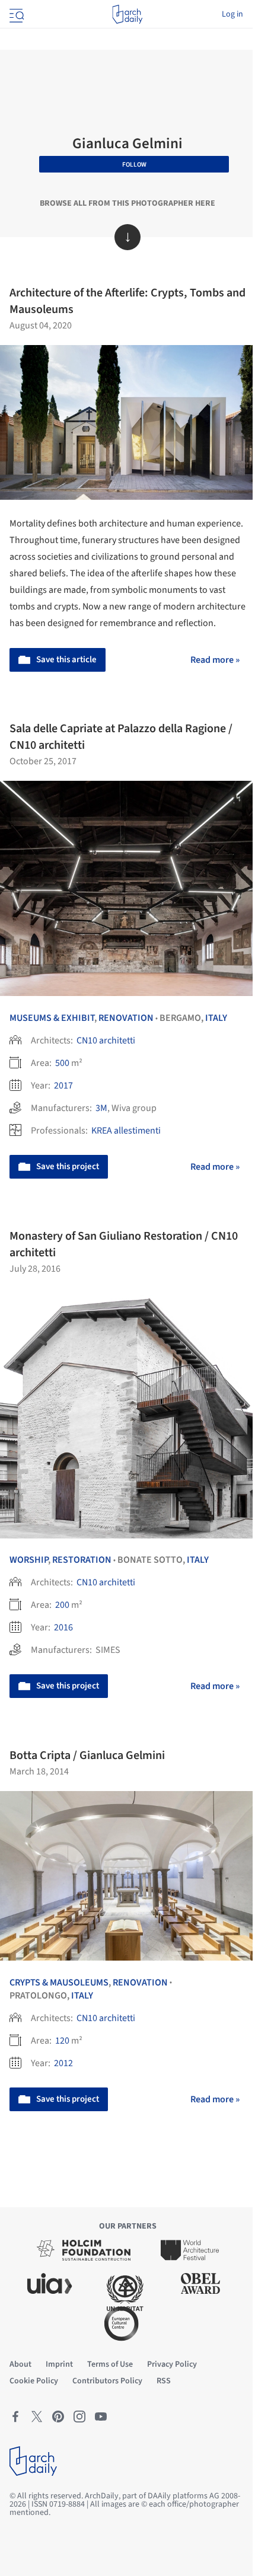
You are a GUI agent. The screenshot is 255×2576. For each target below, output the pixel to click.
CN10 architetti (106, 1040)
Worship (29, 1560)
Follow (134, 165)
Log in (232, 14)
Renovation (126, 1018)
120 (62, 2041)
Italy (216, 1018)
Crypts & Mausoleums (59, 1983)
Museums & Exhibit (52, 1018)
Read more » (215, 660)
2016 (63, 1627)
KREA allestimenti (126, 1131)
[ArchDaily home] (127, 14)
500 (62, 1063)
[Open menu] (15, 14)
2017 (63, 1086)
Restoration (82, 1560)
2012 (63, 2063)
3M (101, 1108)
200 (62, 1605)
